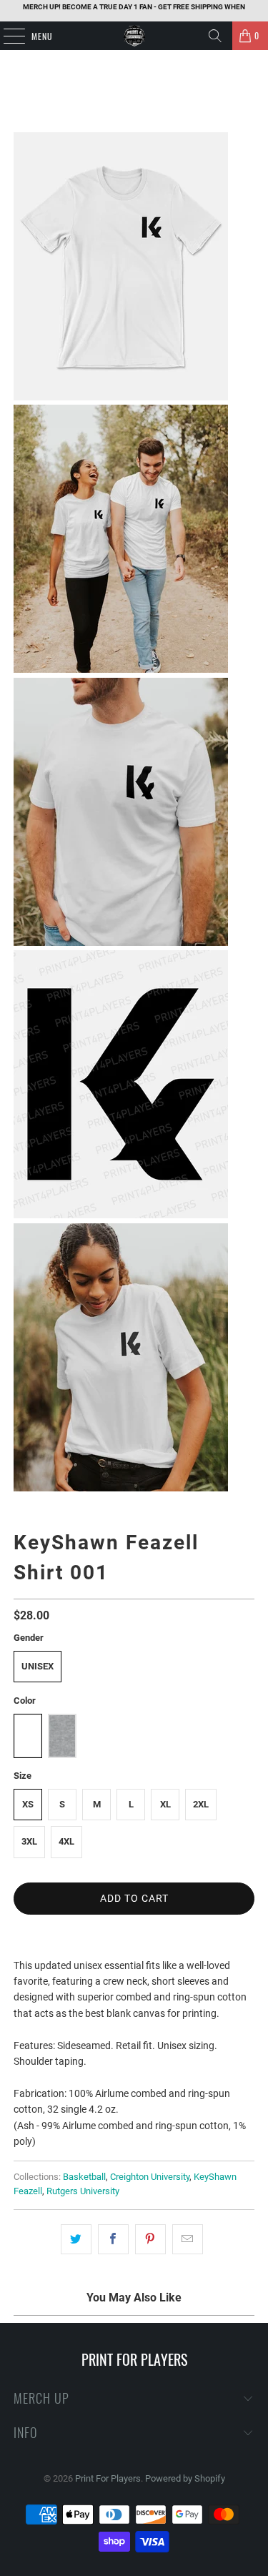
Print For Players (108, 2478)
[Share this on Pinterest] (150, 2239)
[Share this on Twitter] (76, 2239)
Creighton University (150, 2177)
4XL (66, 1841)
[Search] (215, 36)
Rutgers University (83, 2191)
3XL (29, 1841)
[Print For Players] (134, 36)
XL (165, 1804)
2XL (201, 1804)
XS (28, 1804)
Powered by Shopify (185, 2478)
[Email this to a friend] (188, 2239)
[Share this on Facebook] (113, 2239)
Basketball (84, 2177)
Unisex (38, 1666)
